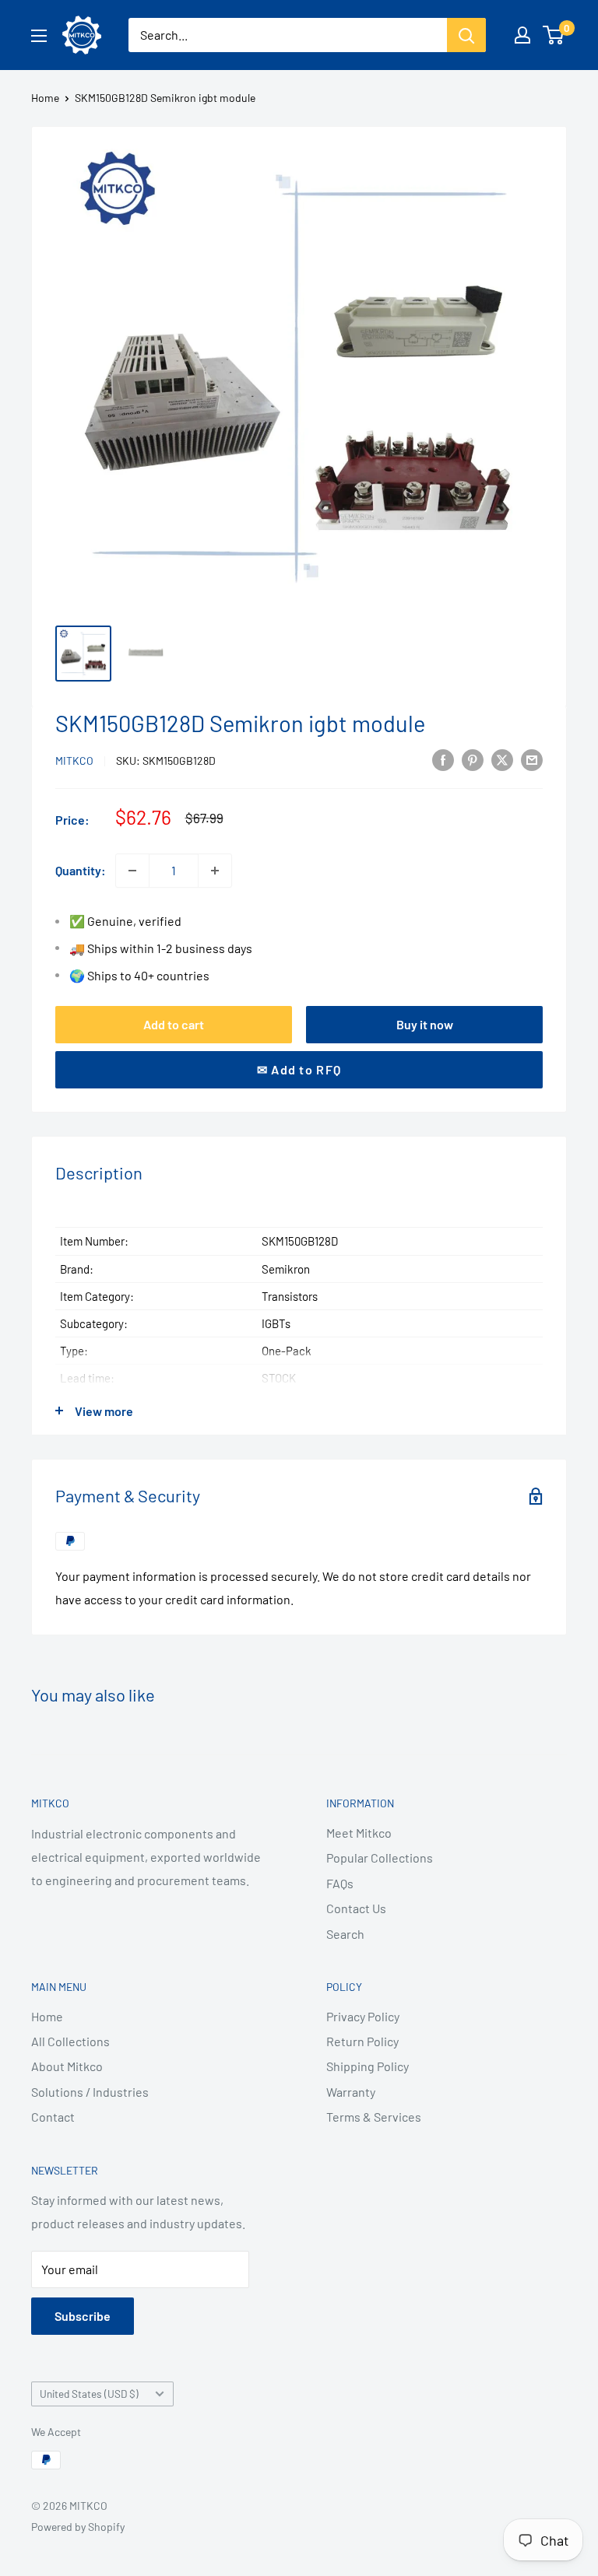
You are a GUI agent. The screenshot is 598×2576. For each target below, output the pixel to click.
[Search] (466, 35)
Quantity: (81, 870)
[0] (554, 35)
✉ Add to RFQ (299, 1069)
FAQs (340, 1883)
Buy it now (425, 1024)
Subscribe (83, 2316)
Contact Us (356, 1908)
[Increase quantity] (215, 871)
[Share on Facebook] (443, 759)
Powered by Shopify (78, 2527)
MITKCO (74, 761)
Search (345, 1934)
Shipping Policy (368, 2066)
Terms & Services (374, 2117)
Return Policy (362, 2041)
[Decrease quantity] (132, 871)
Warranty (351, 2092)
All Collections (70, 2041)
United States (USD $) (89, 2394)
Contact (53, 2117)
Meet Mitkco (359, 1833)
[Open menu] (39, 36)
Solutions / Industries (90, 2092)
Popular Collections (380, 1858)
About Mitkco (67, 2066)
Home (45, 98)
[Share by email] (532, 759)
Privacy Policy (363, 2016)
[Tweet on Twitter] (502, 759)
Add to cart (174, 1024)
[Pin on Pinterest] (473, 759)
